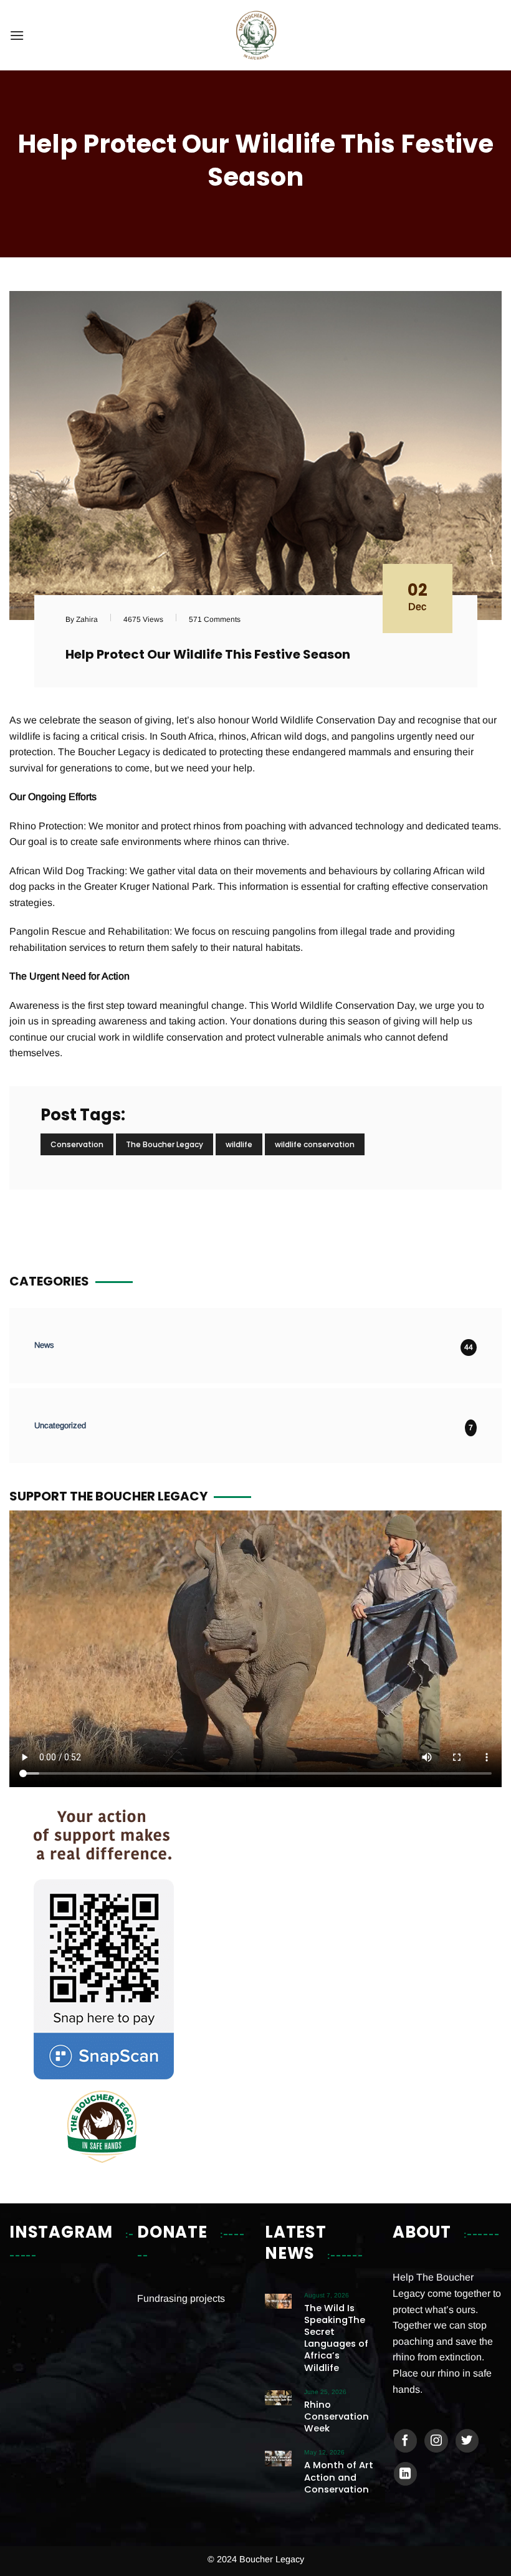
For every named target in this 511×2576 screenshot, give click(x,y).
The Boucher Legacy (165, 1144)
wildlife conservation (315, 1144)
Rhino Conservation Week (337, 2417)
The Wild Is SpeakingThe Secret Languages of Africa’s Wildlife (336, 2338)
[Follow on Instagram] (436, 2441)
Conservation (77, 1144)
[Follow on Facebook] (406, 2441)
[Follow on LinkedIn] (406, 2474)
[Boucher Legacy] (256, 35)
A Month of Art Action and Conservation (339, 2477)
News (44, 1345)
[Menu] (17, 35)
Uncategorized (60, 1425)
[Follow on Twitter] (467, 2441)
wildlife (239, 1144)
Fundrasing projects (181, 2298)
